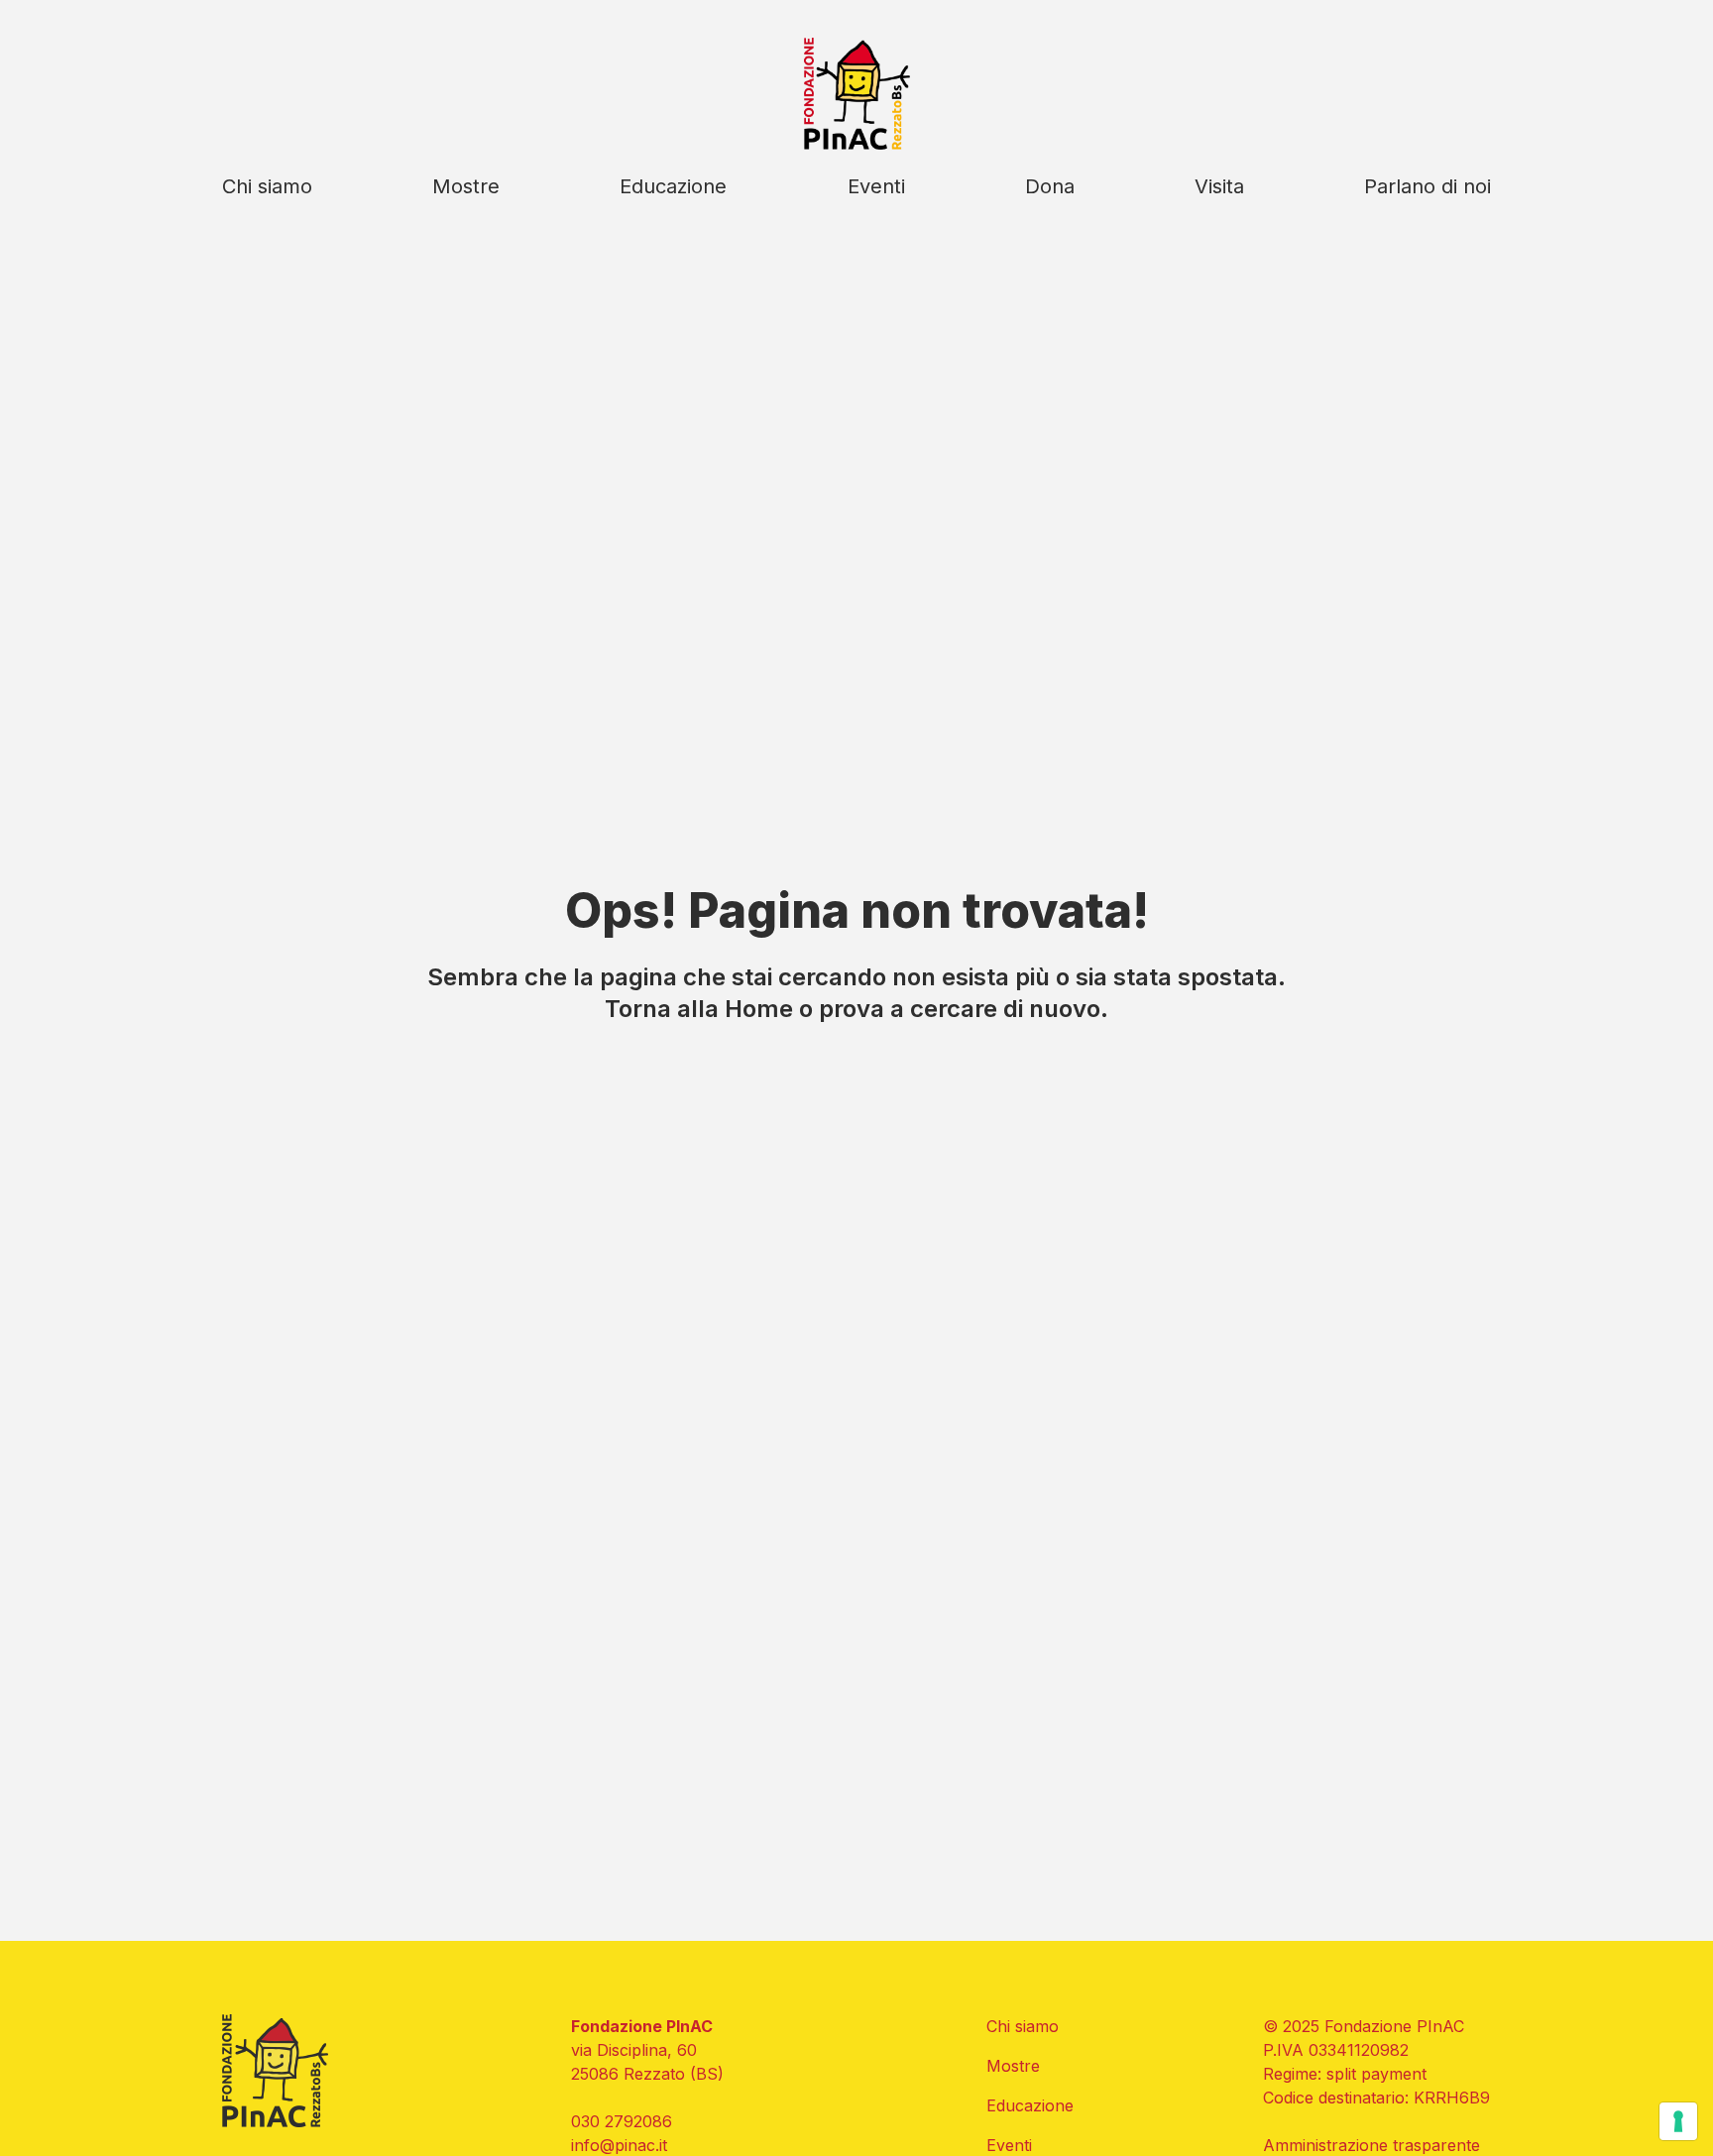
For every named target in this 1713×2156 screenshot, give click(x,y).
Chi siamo (267, 186)
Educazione (673, 186)
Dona (1050, 186)
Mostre (466, 186)
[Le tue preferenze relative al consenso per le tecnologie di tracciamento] (1678, 2121)
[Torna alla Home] (857, 94)
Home (759, 1009)
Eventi (876, 186)
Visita (1219, 186)
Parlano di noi (1427, 186)
